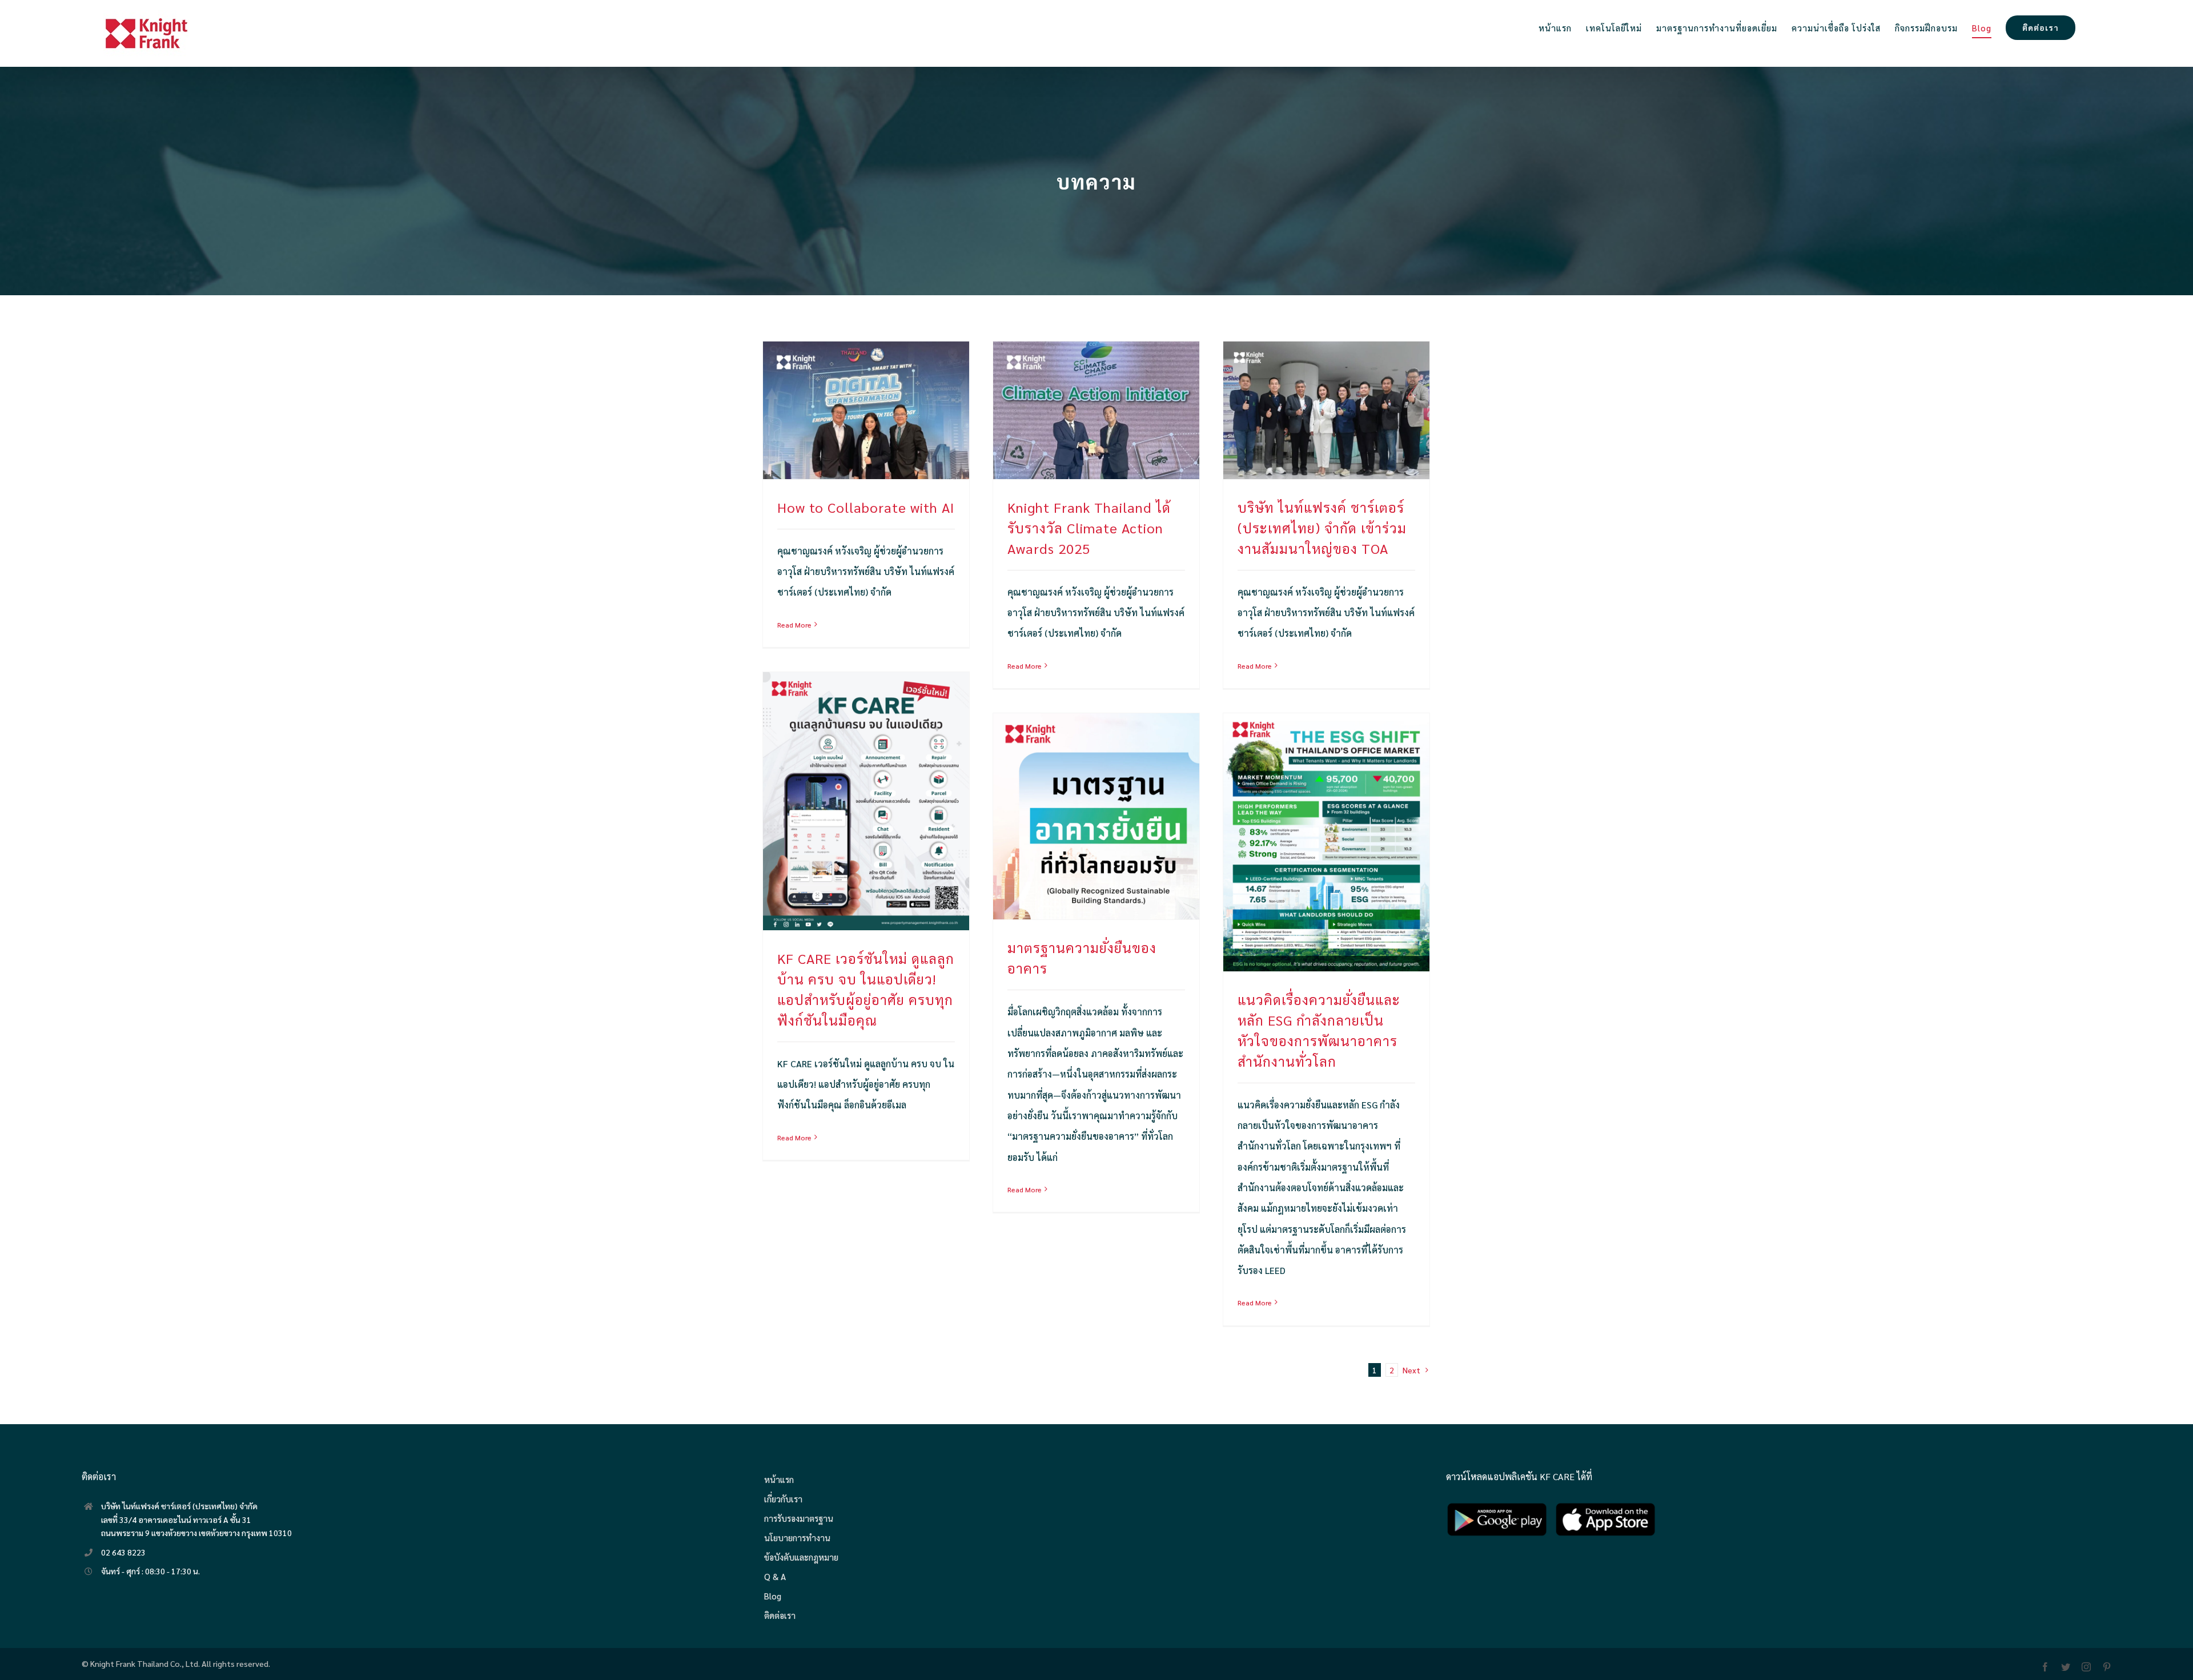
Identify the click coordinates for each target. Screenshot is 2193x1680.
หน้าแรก (779, 1479)
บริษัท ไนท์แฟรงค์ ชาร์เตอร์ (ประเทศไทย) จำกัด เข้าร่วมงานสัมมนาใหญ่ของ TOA (1322, 528)
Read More (794, 625)
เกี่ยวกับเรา (783, 1499)
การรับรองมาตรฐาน (799, 1518)
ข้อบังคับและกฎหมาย (801, 1557)
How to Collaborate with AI (866, 507)
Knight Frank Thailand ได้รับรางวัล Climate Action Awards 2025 (1089, 528)
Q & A (775, 1576)
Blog (773, 1596)
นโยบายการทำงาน (797, 1538)
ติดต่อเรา (780, 1615)
